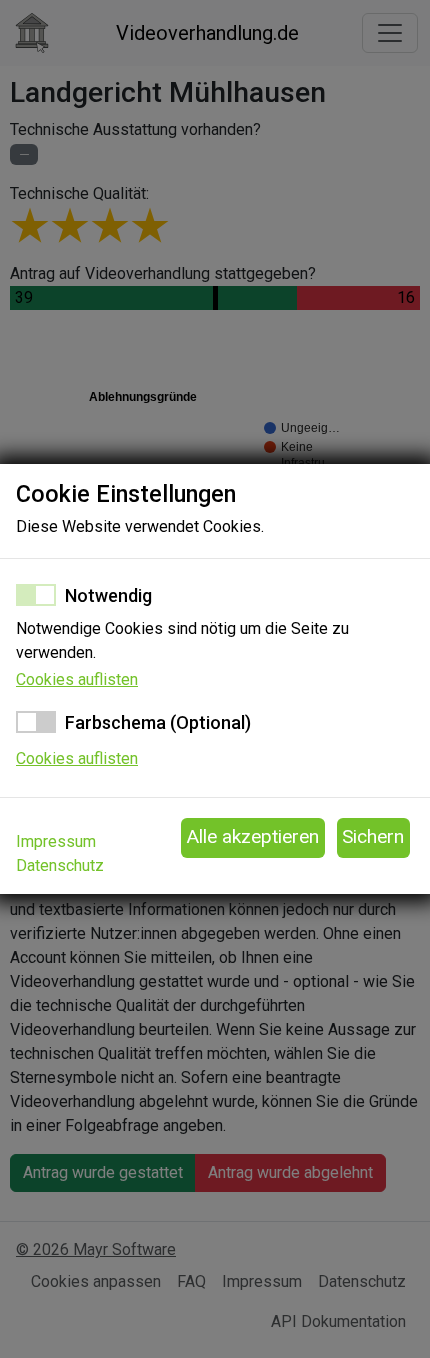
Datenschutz (60, 865)
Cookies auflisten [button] (77, 679)
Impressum (56, 841)
